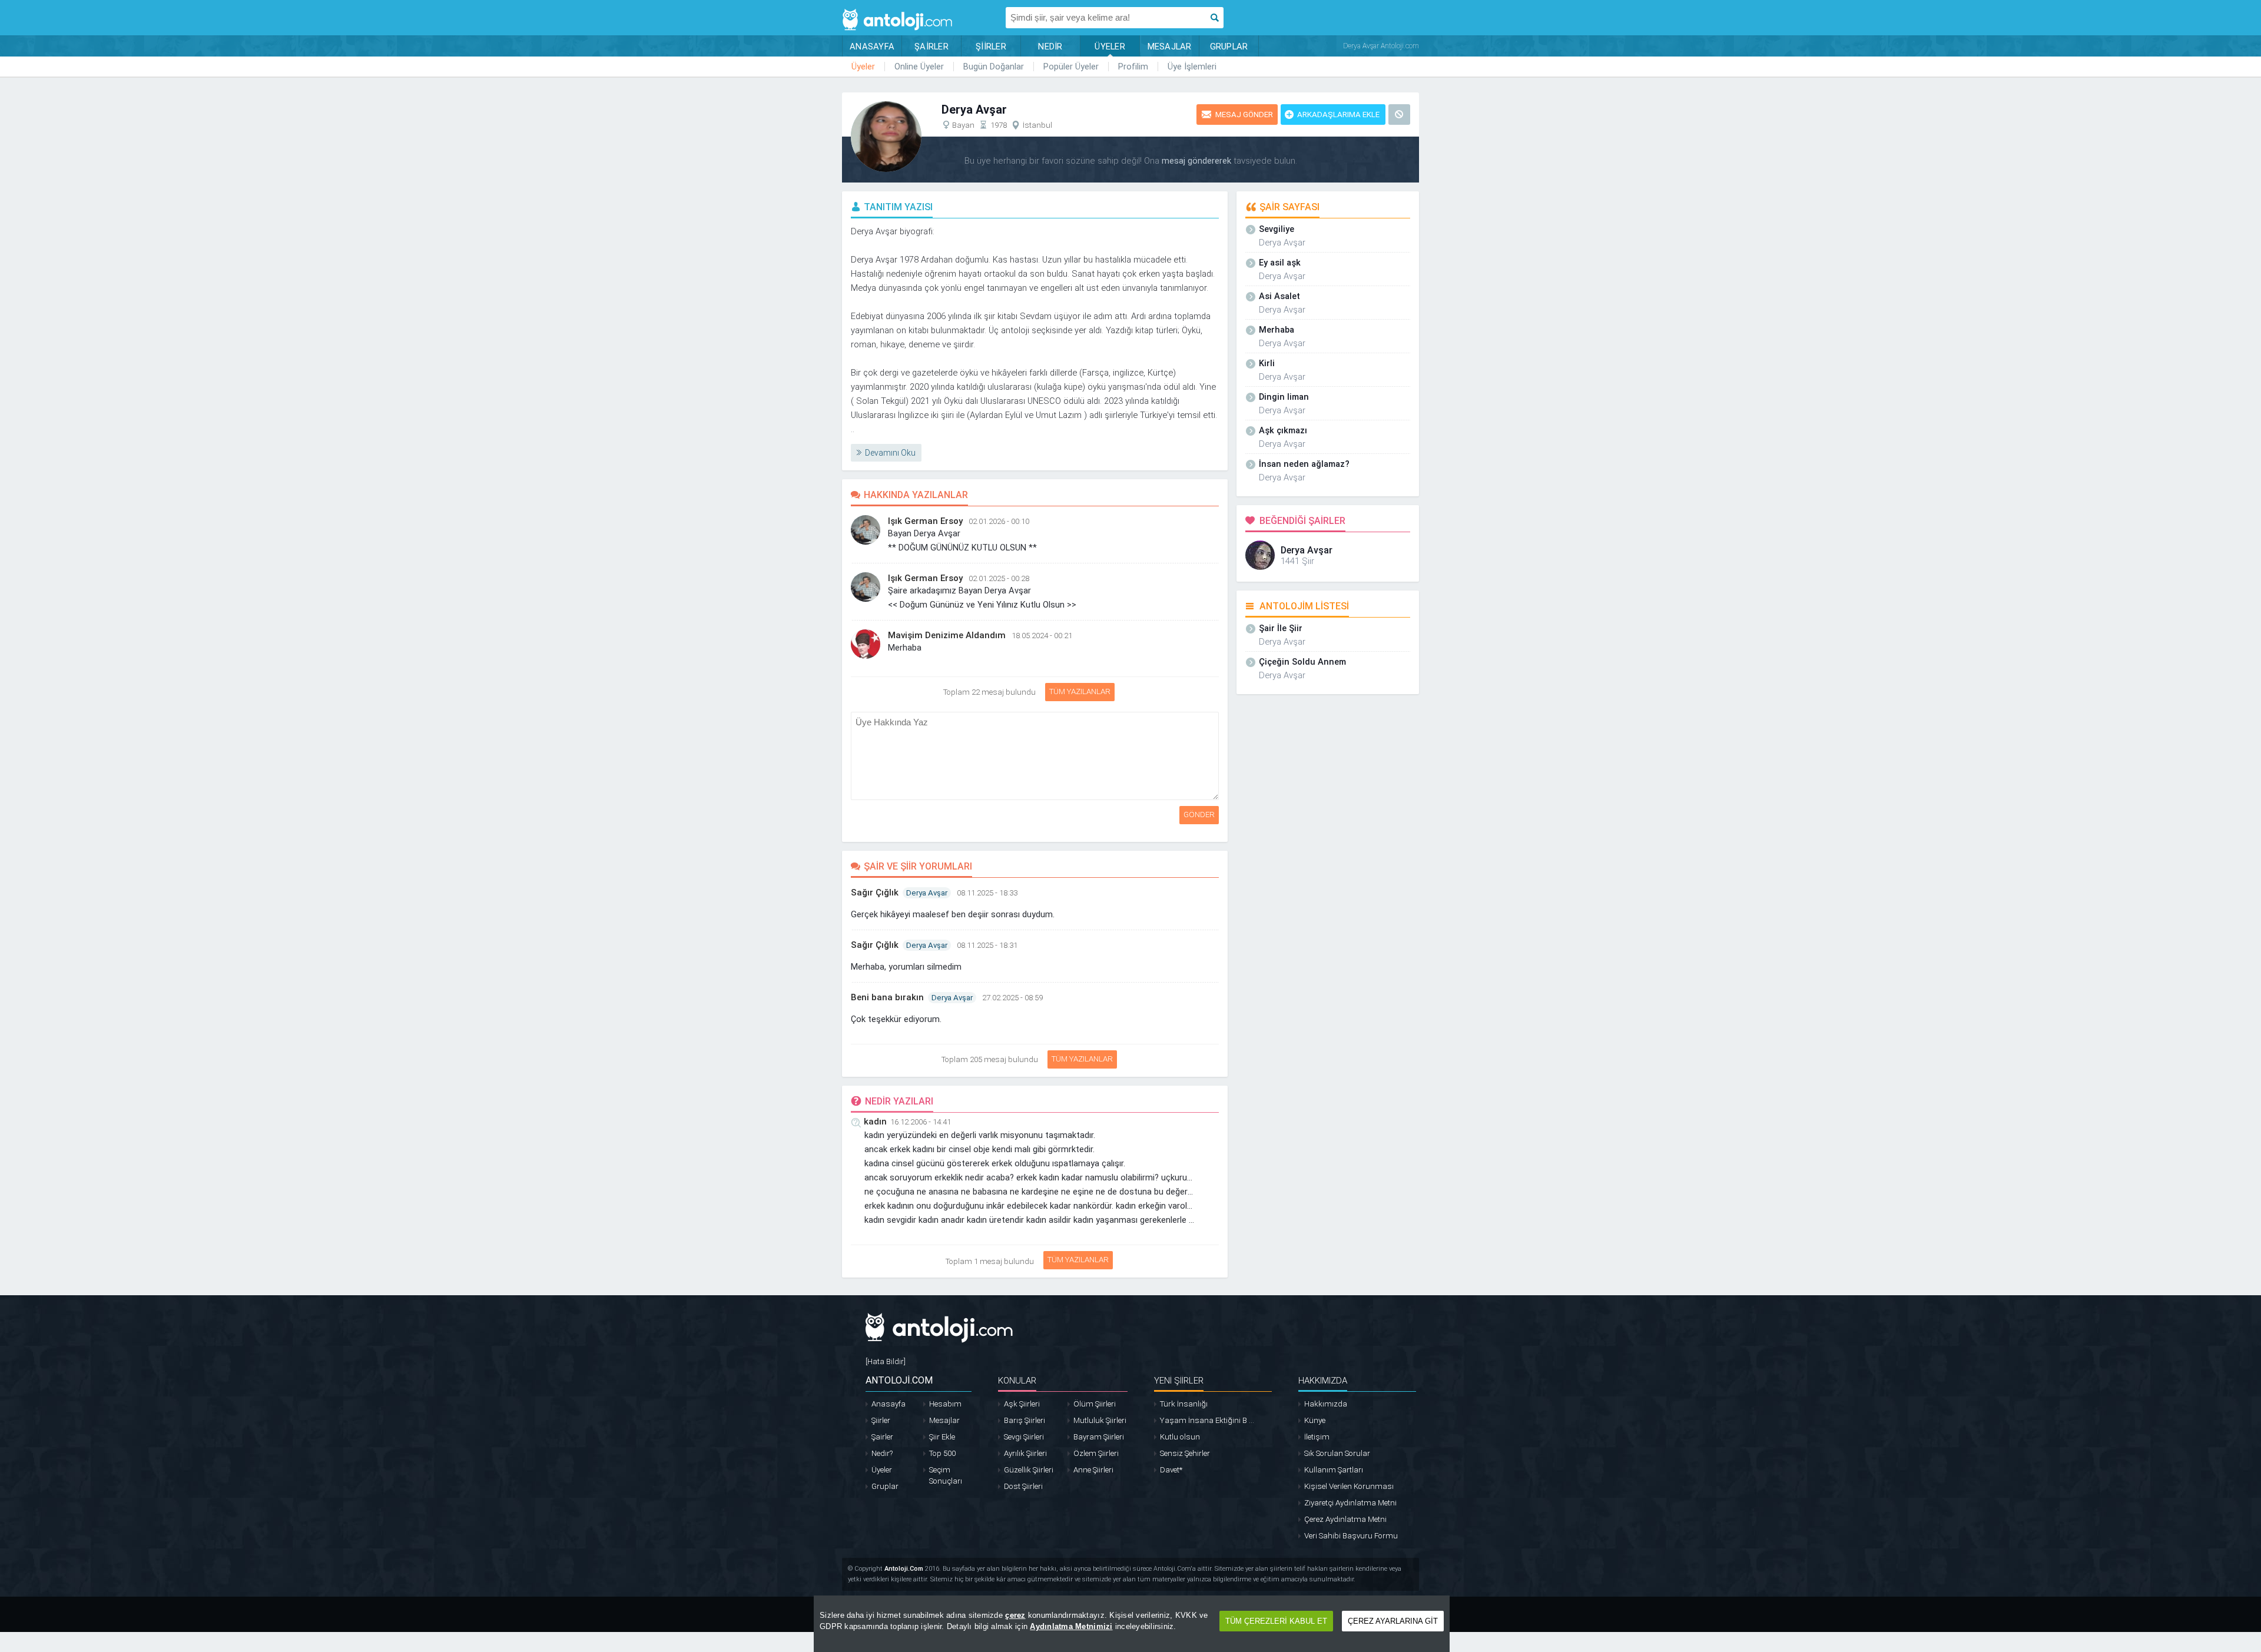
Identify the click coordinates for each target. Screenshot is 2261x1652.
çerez (1015, 1615)
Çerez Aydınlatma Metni (1345, 1519)
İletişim (1317, 1437)
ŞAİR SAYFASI (1289, 207)
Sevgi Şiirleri (1024, 1437)
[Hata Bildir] (886, 1361)
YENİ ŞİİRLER (1179, 1381)
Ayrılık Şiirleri (1025, 1453)
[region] (1132, 1624)
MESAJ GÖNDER (1244, 115)
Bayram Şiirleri (1099, 1437)
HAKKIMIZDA (1323, 1381)
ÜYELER (1110, 47)
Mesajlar (944, 1420)
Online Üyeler (919, 67)
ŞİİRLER (991, 47)
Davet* (1171, 1470)
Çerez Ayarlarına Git (1393, 1621)
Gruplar (885, 1486)
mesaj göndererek (1196, 161)
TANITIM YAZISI (898, 207)
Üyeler (863, 67)
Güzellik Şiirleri (1029, 1470)
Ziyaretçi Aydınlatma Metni (1350, 1503)
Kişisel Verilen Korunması (1349, 1486)
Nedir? (882, 1453)
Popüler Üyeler (1071, 67)
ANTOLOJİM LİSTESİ (1304, 606)
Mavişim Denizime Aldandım (947, 635)
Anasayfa (889, 1404)
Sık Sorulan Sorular (1337, 1453)
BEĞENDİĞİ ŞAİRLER (1302, 521)
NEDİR (1050, 47)
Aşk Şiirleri (1022, 1404)
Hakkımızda (1326, 1404)
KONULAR (1017, 1381)
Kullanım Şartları (1334, 1470)
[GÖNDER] (1221, 718)
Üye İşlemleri (1192, 67)
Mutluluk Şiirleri (1100, 1420)
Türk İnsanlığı (1184, 1404)
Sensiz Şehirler (1185, 1453)
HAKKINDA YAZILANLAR (916, 495)
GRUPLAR (1229, 47)
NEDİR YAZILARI (899, 1101)
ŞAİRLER (931, 47)
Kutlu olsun (1180, 1437)
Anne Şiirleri (1093, 1470)
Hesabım (945, 1404)
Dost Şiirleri (1023, 1486)
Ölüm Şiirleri (1095, 1404)
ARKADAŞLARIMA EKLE (1338, 115)
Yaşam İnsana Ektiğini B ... (1207, 1420)
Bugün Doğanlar (994, 67)
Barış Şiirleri (1025, 1420)
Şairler (882, 1437)
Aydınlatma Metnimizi (1071, 1626)
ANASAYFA (872, 47)
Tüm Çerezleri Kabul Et (1276, 1621)
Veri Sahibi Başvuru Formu (1351, 1536)
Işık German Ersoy (925, 521)
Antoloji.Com (904, 1569)
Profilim (1133, 67)
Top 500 (942, 1453)
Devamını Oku (890, 453)
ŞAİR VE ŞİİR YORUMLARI (918, 866)
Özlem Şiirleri (1096, 1453)
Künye (1315, 1420)
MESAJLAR (1170, 47)
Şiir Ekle (942, 1437)
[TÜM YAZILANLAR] (1043, 689)
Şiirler (881, 1420)
